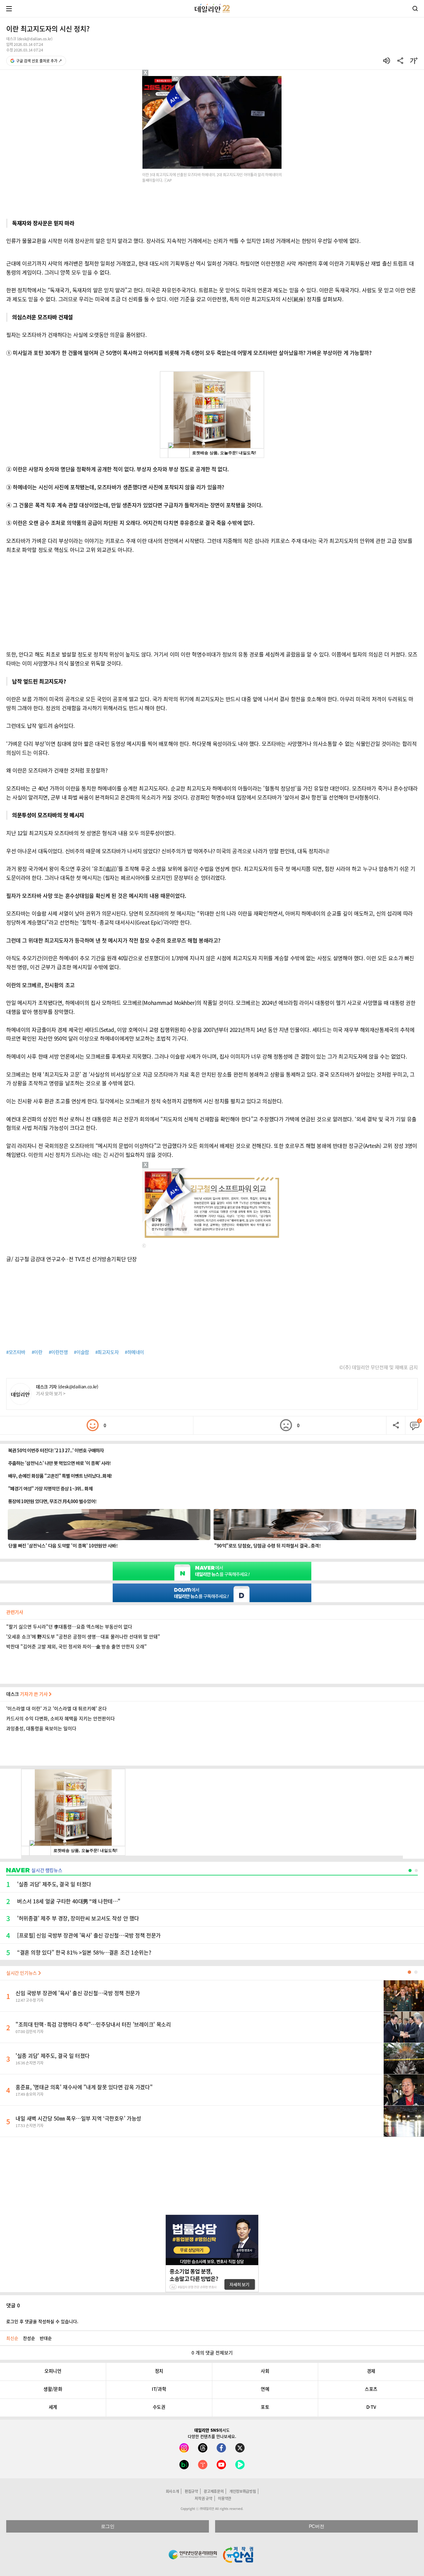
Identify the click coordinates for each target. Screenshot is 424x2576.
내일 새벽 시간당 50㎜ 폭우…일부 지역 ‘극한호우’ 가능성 (78, 2118)
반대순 (46, 2338)
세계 (53, 2407)
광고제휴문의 (214, 2491)
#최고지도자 (107, 1352)
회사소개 (172, 2491)
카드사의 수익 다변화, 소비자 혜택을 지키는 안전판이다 (61, 1718)
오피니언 (53, 2371)
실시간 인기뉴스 (22, 1973)
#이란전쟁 (58, 1352)
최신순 (12, 2338)
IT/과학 (159, 2389)
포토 (265, 2407)
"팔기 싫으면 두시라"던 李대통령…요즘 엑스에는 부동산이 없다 (69, 1627)
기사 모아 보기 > (51, 1393)
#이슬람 (81, 1352)
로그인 (108, 2526)
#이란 (37, 1352)
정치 (159, 2371)
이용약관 (225, 2498)
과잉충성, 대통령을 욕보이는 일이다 (41, 1728)
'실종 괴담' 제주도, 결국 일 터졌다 (53, 2056)
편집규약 (191, 2491)
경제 (371, 2371)
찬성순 (29, 2338)
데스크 (27, 1694)
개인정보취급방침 (243, 2491)
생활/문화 (53, 2389)
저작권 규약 (203, 2498)
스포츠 (371, 2389)
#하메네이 (134, 1352)
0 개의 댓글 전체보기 (212, 2353)
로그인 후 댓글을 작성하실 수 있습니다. (42, 2321)
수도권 (159, 2407)
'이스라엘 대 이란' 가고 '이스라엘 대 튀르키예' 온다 (56, 1709)
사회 (265, 2371)
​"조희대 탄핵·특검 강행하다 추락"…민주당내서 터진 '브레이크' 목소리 (93, 2024)
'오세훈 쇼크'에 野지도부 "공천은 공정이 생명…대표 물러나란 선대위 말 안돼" (83, 1637)
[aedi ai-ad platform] (176, 79)
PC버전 (316, 2526)
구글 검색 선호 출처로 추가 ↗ (39, 61)
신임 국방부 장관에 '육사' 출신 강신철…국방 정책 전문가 (78, 1993)
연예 (265, 2389)
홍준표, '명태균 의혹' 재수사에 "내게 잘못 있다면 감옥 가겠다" (84, 2087)
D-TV (371, 2407)
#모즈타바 (16, 1352)
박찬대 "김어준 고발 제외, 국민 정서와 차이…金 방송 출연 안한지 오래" (77, 1646)
